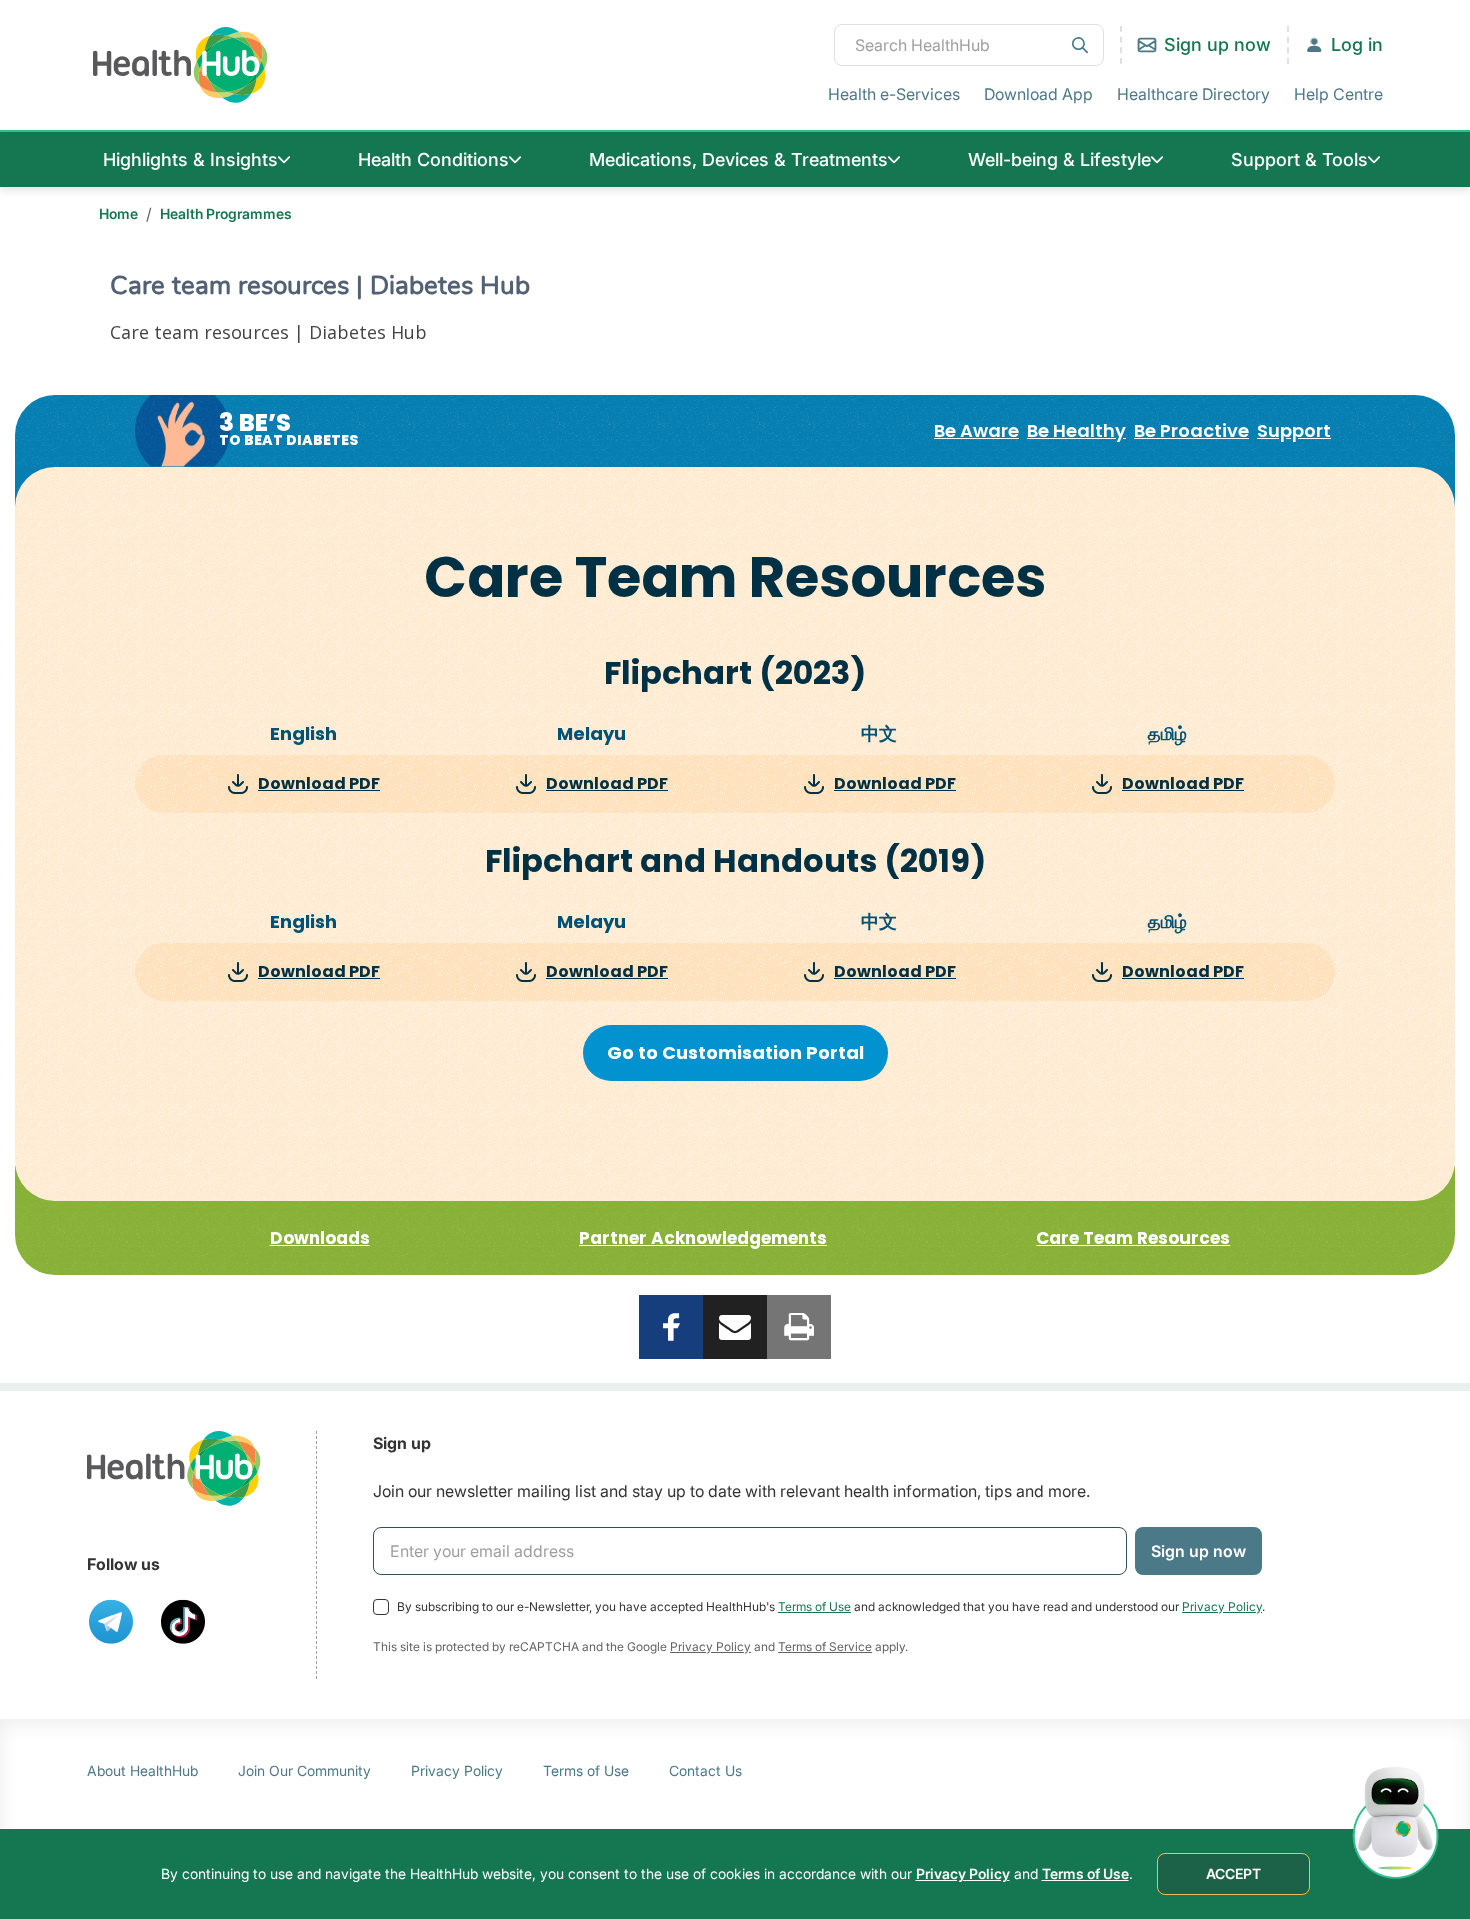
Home (118, 213)
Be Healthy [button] (1076, 431)
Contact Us (705, 1770)
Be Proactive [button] (1191, 431)
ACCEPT (1233, 1873)
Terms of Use (814, 1606)
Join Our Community (304, 1770)
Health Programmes (226, 213)
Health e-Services (894, 94)
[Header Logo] (180, 64)
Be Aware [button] (976, 431)
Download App (1038, 94)
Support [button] (1294, 431)
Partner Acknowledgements (703, 1238)
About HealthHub (142, 1770)
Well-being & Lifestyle (1059, 159)
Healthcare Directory (1193, 94)
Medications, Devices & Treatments (738, 159)
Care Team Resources (1133, 1238)
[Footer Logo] (174, 1468)
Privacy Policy (1222, 1606)
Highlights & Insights (190, 159)
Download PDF (319, 783)
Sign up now (1217, 44)
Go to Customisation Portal (735, 1052)
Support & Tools (1299, 159)
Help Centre (1338, 94)
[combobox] (969, 45)
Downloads (320, 1238)
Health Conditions (433, 159)
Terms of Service (825, 1646)
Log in (1357, 44)
